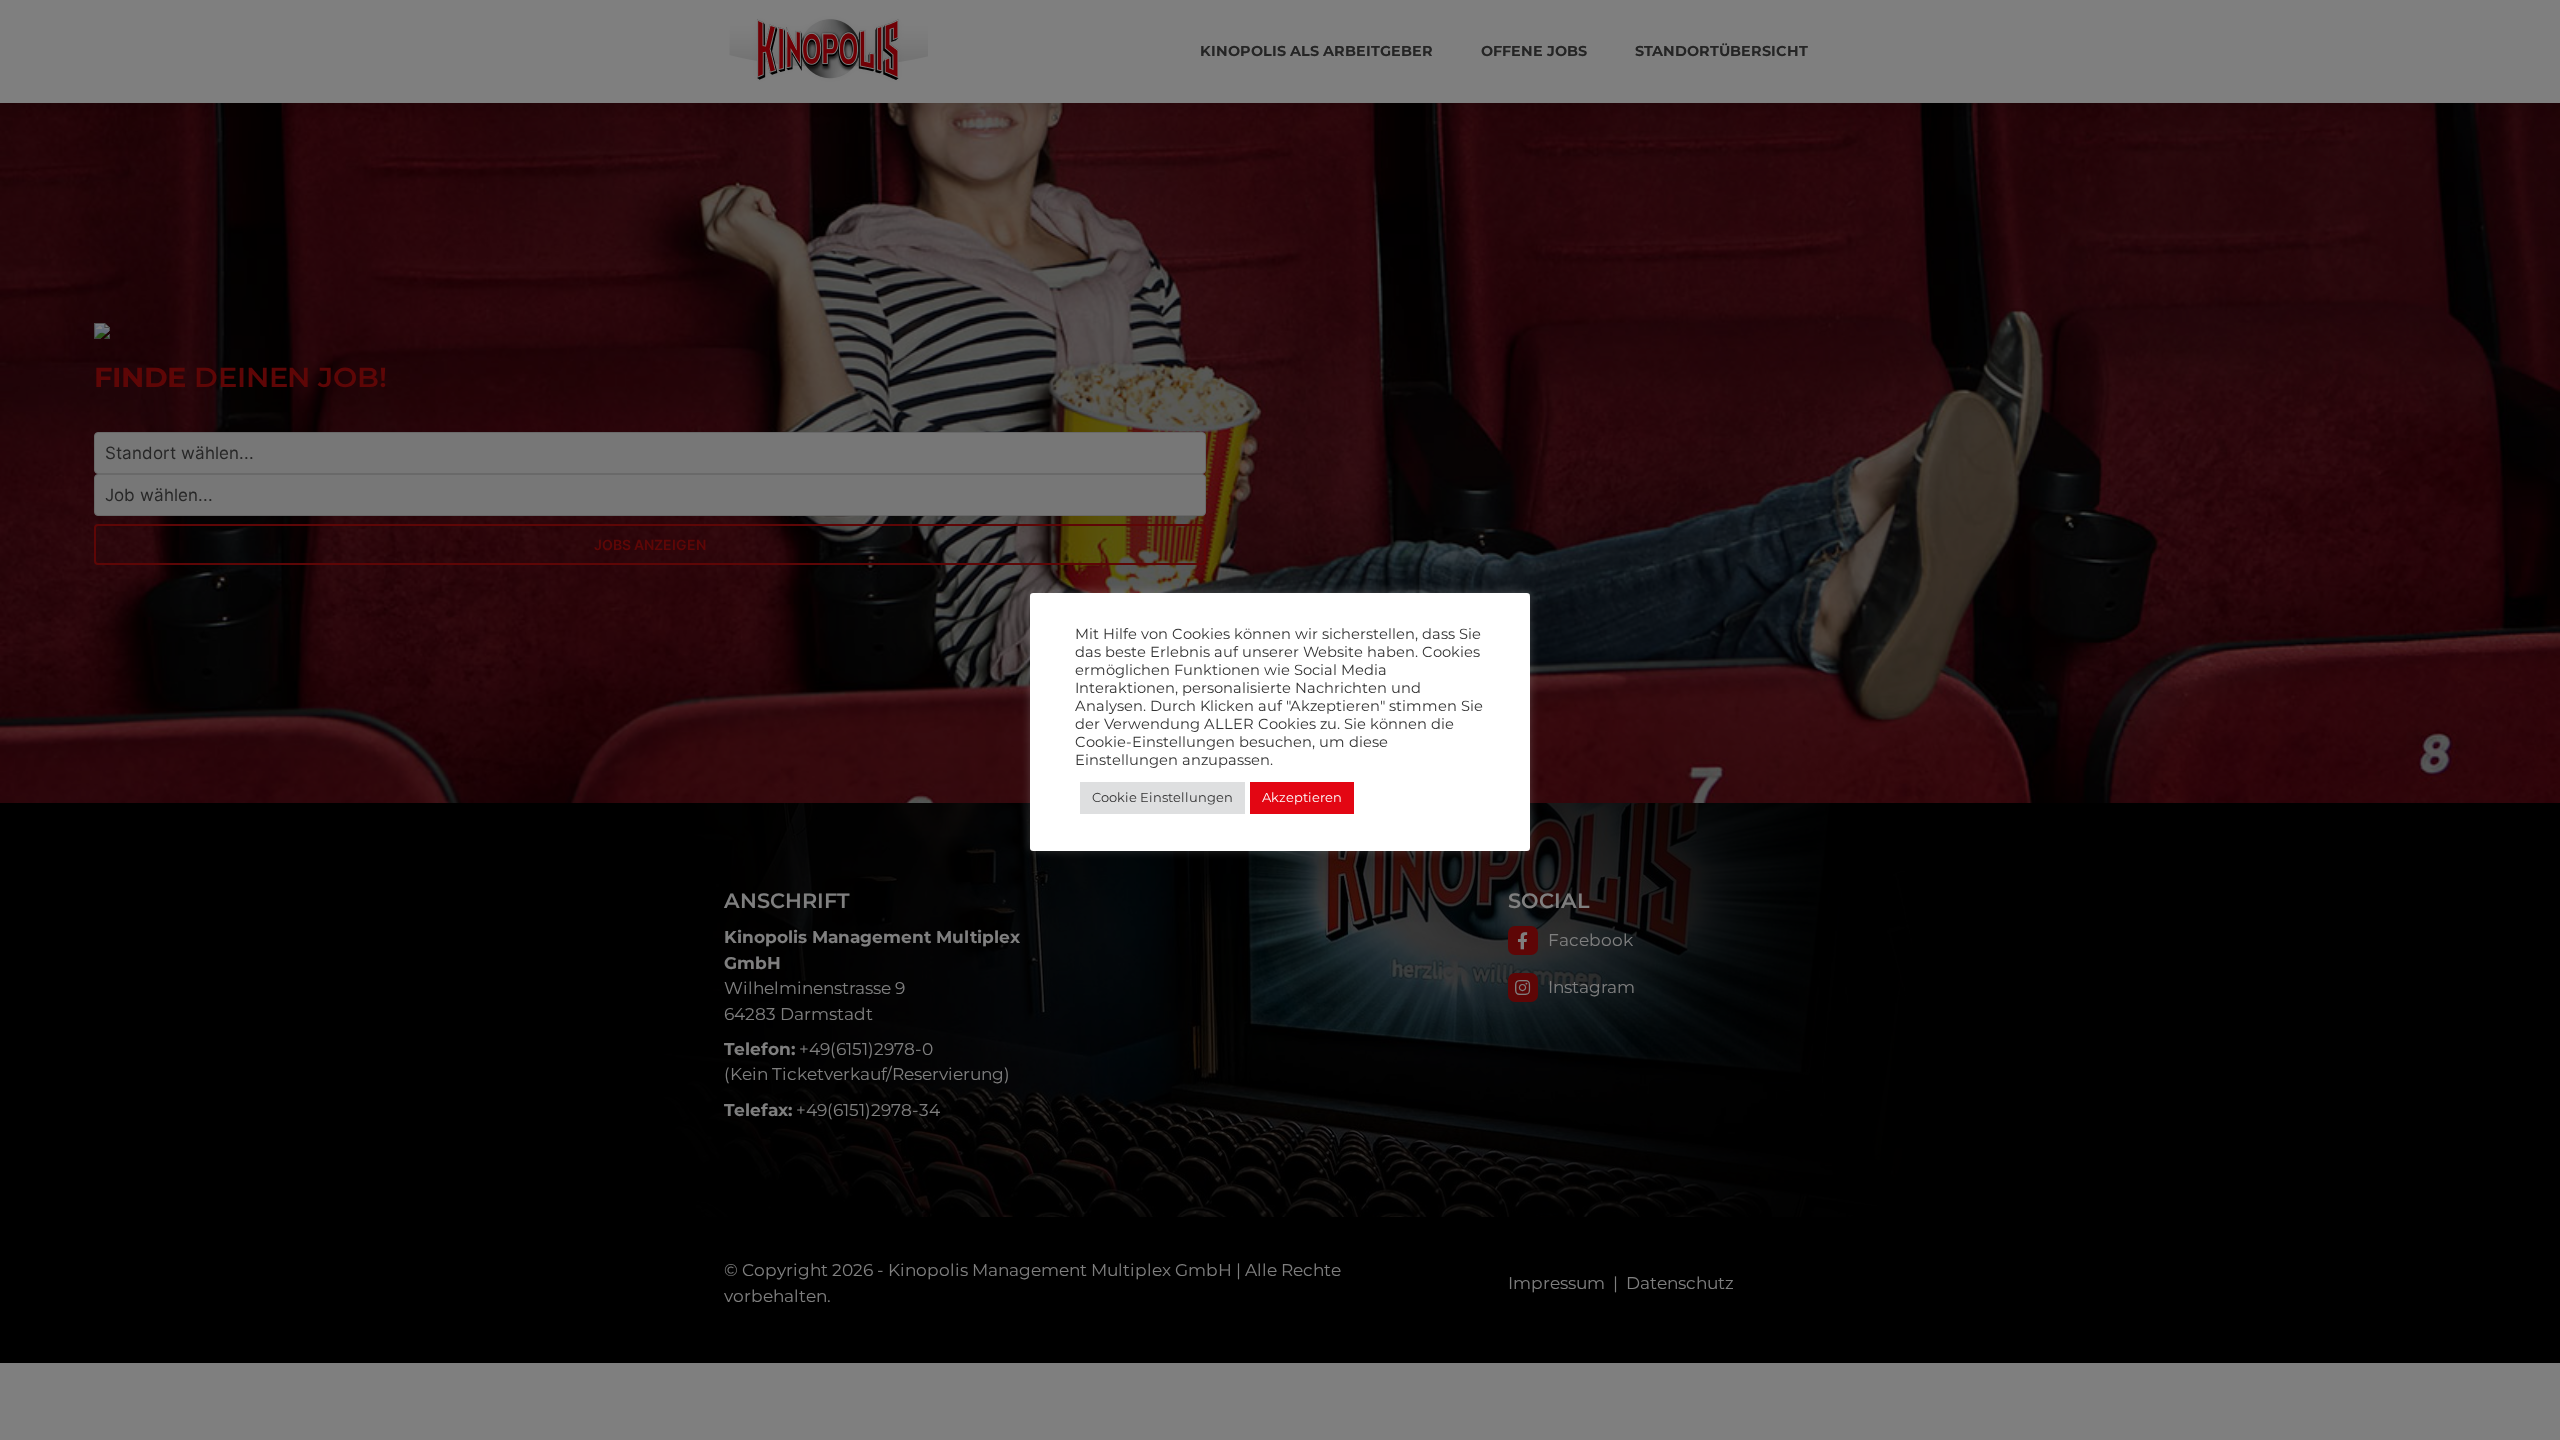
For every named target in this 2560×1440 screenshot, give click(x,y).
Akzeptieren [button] (1302, 797)
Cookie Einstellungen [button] (1162, 797)
